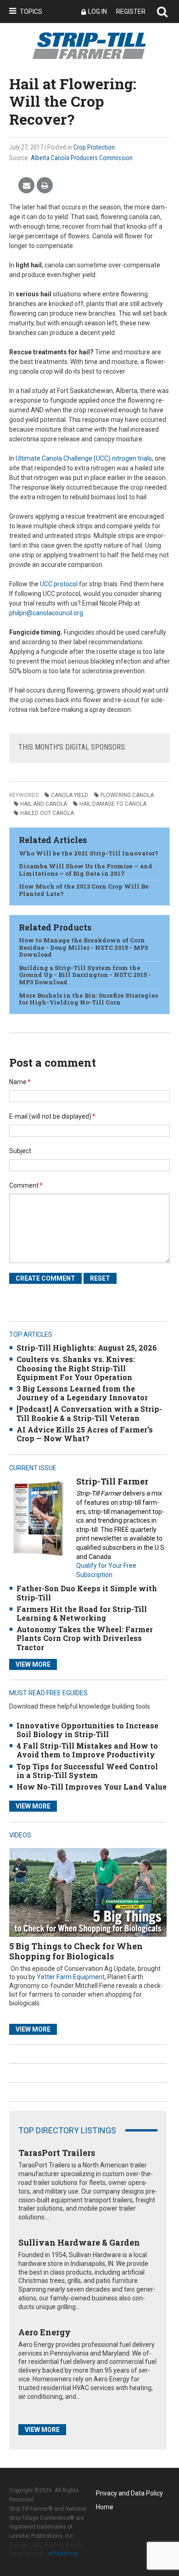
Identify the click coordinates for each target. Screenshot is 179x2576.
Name (20, 1082)
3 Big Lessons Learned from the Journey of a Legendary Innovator (82, 1393)
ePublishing (63, 2553)
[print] (45, 186)
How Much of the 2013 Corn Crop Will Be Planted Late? (84, 890)
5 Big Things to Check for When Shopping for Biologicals (76, 1951)
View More (33, 1664)
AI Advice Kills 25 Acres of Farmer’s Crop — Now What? (85, 1434)
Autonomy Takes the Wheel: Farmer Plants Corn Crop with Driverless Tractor (85, 1638)
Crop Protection (94, 147)
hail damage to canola (113, 804)
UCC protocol (59, 584)
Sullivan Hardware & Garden (79, 2242)
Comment (26, 1185)
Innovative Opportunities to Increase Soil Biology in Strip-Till (87, 1730)
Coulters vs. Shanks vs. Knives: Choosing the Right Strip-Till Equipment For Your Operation (76, 1368)
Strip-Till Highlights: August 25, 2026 (87, 1348)
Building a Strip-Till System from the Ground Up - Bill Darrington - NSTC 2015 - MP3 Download (85, 975)
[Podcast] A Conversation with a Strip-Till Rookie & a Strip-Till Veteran (89, 1413)
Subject (20, 1151)
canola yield (70, 795)
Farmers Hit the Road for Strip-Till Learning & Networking (82, 1613)
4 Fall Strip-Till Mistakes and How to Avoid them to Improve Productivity (87, 1750)
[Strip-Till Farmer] (38, 1518)
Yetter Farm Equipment (71, 1977)
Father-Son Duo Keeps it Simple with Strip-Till (87, 1593)
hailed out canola (47, 813)
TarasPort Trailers (57, 2153)
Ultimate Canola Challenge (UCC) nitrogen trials (84, 458)
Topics (31, 12)
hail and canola (44, 804)
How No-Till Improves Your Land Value (92, 1787)
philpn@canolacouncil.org (46, 613)
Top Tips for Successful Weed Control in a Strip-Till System (87, 1771)
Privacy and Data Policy (129, 2493)
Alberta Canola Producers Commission (82, 158)
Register (131, 12)
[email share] (26, 186)
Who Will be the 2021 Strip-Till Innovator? (89, 853)
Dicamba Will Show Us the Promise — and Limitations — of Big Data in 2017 (86, 870)
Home (105, 2507)
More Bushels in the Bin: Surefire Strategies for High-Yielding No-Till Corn (88, 999)
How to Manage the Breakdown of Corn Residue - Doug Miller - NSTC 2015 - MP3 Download (83, 947)
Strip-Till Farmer (112, 1481)
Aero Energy (45, 2332)
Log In (98, 12)
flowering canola (127, 795)
